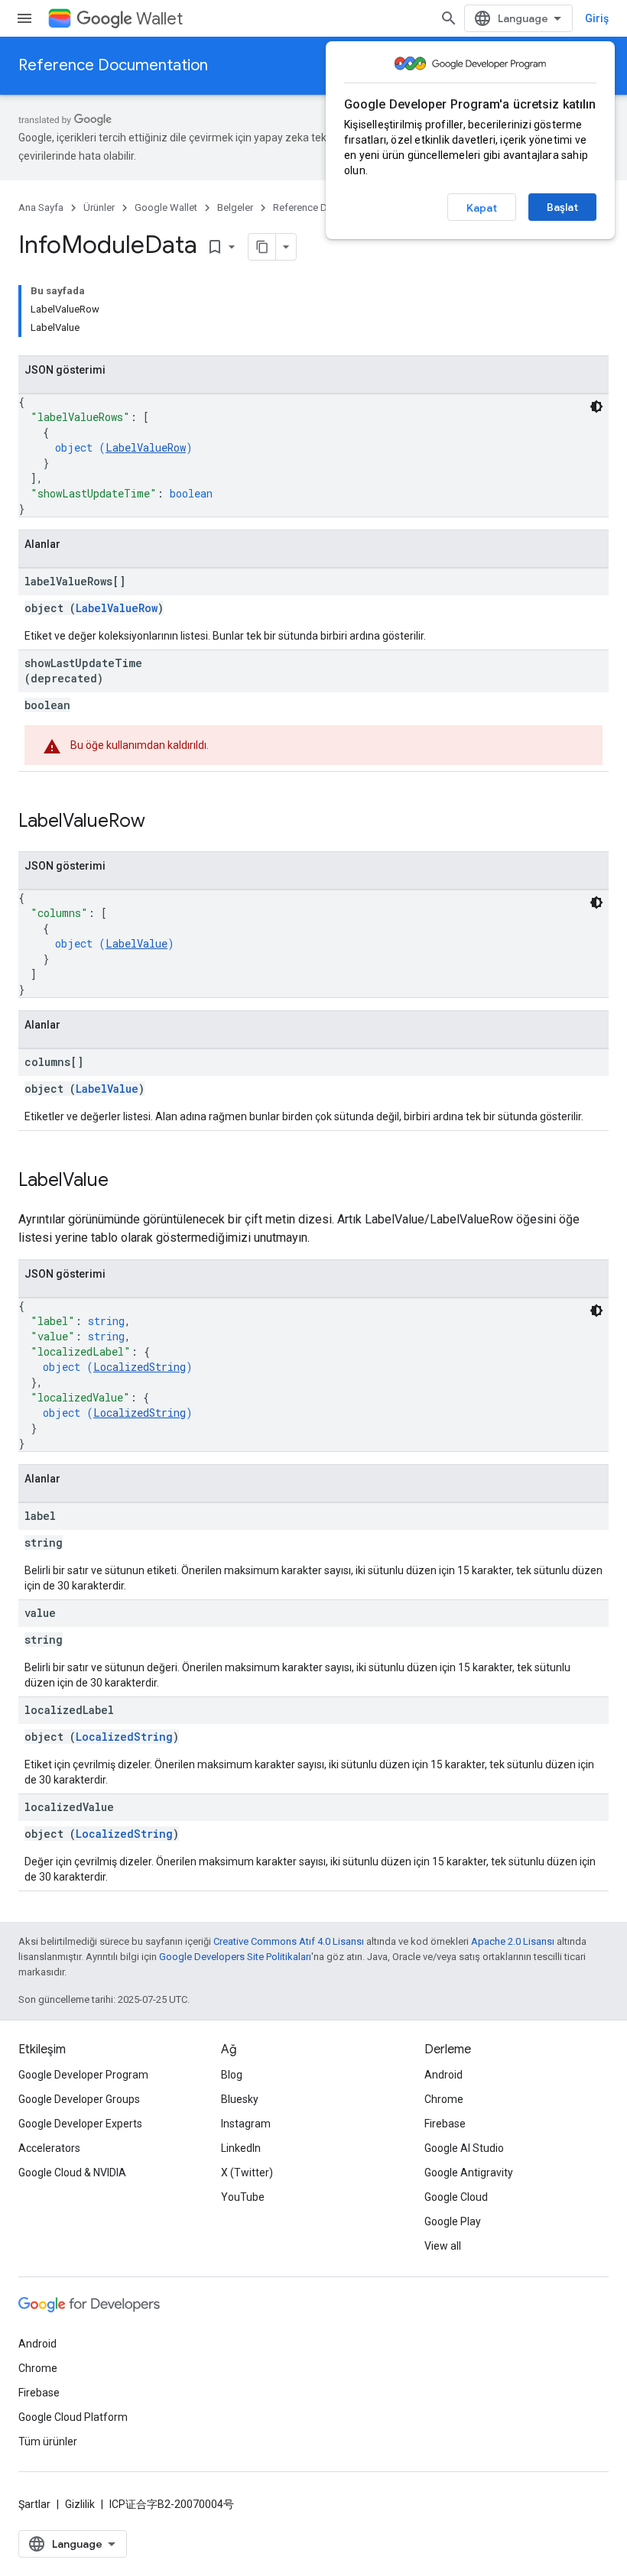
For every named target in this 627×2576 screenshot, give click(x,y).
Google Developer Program (83, 2075)
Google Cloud (456, 2197)
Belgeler (235, 207)
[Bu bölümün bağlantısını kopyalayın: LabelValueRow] (161, 822)
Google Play (453, 2221)
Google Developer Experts (80, 2124)
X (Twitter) (247, 2173)
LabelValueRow (146, 447)
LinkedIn (241, 2148)
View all (443, 2246)
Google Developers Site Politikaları (235, 1957)
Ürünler (99, 207)
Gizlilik (80, 2504)
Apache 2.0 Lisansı (513, 1941)
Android (443, 2075)
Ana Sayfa (41, 207)
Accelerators (49, 2148)
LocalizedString (140, 1367)
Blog (232, 2075)
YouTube (243, 2197)
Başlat (562, 207)
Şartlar (34, 2504)
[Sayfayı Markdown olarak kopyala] (262, 247)
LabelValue (136, 943)
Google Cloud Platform (73, 2417)
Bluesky (240, 2099)
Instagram (246, 2124)
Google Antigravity (469, 2173)
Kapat (482, 208)
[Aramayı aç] (449, 18)
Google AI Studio (464, 2148)
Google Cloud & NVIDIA (72, 2173)
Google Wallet (166, 207)
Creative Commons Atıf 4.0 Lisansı (289, 1941)
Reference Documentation (113, 65)
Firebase (445, 2124)
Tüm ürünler (48, 2442)
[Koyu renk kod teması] (596, 407)
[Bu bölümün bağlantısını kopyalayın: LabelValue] (124, 1181)
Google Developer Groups (79, 2099)
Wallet (159, 19)
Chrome (444, 2099)
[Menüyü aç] (24, 18)
